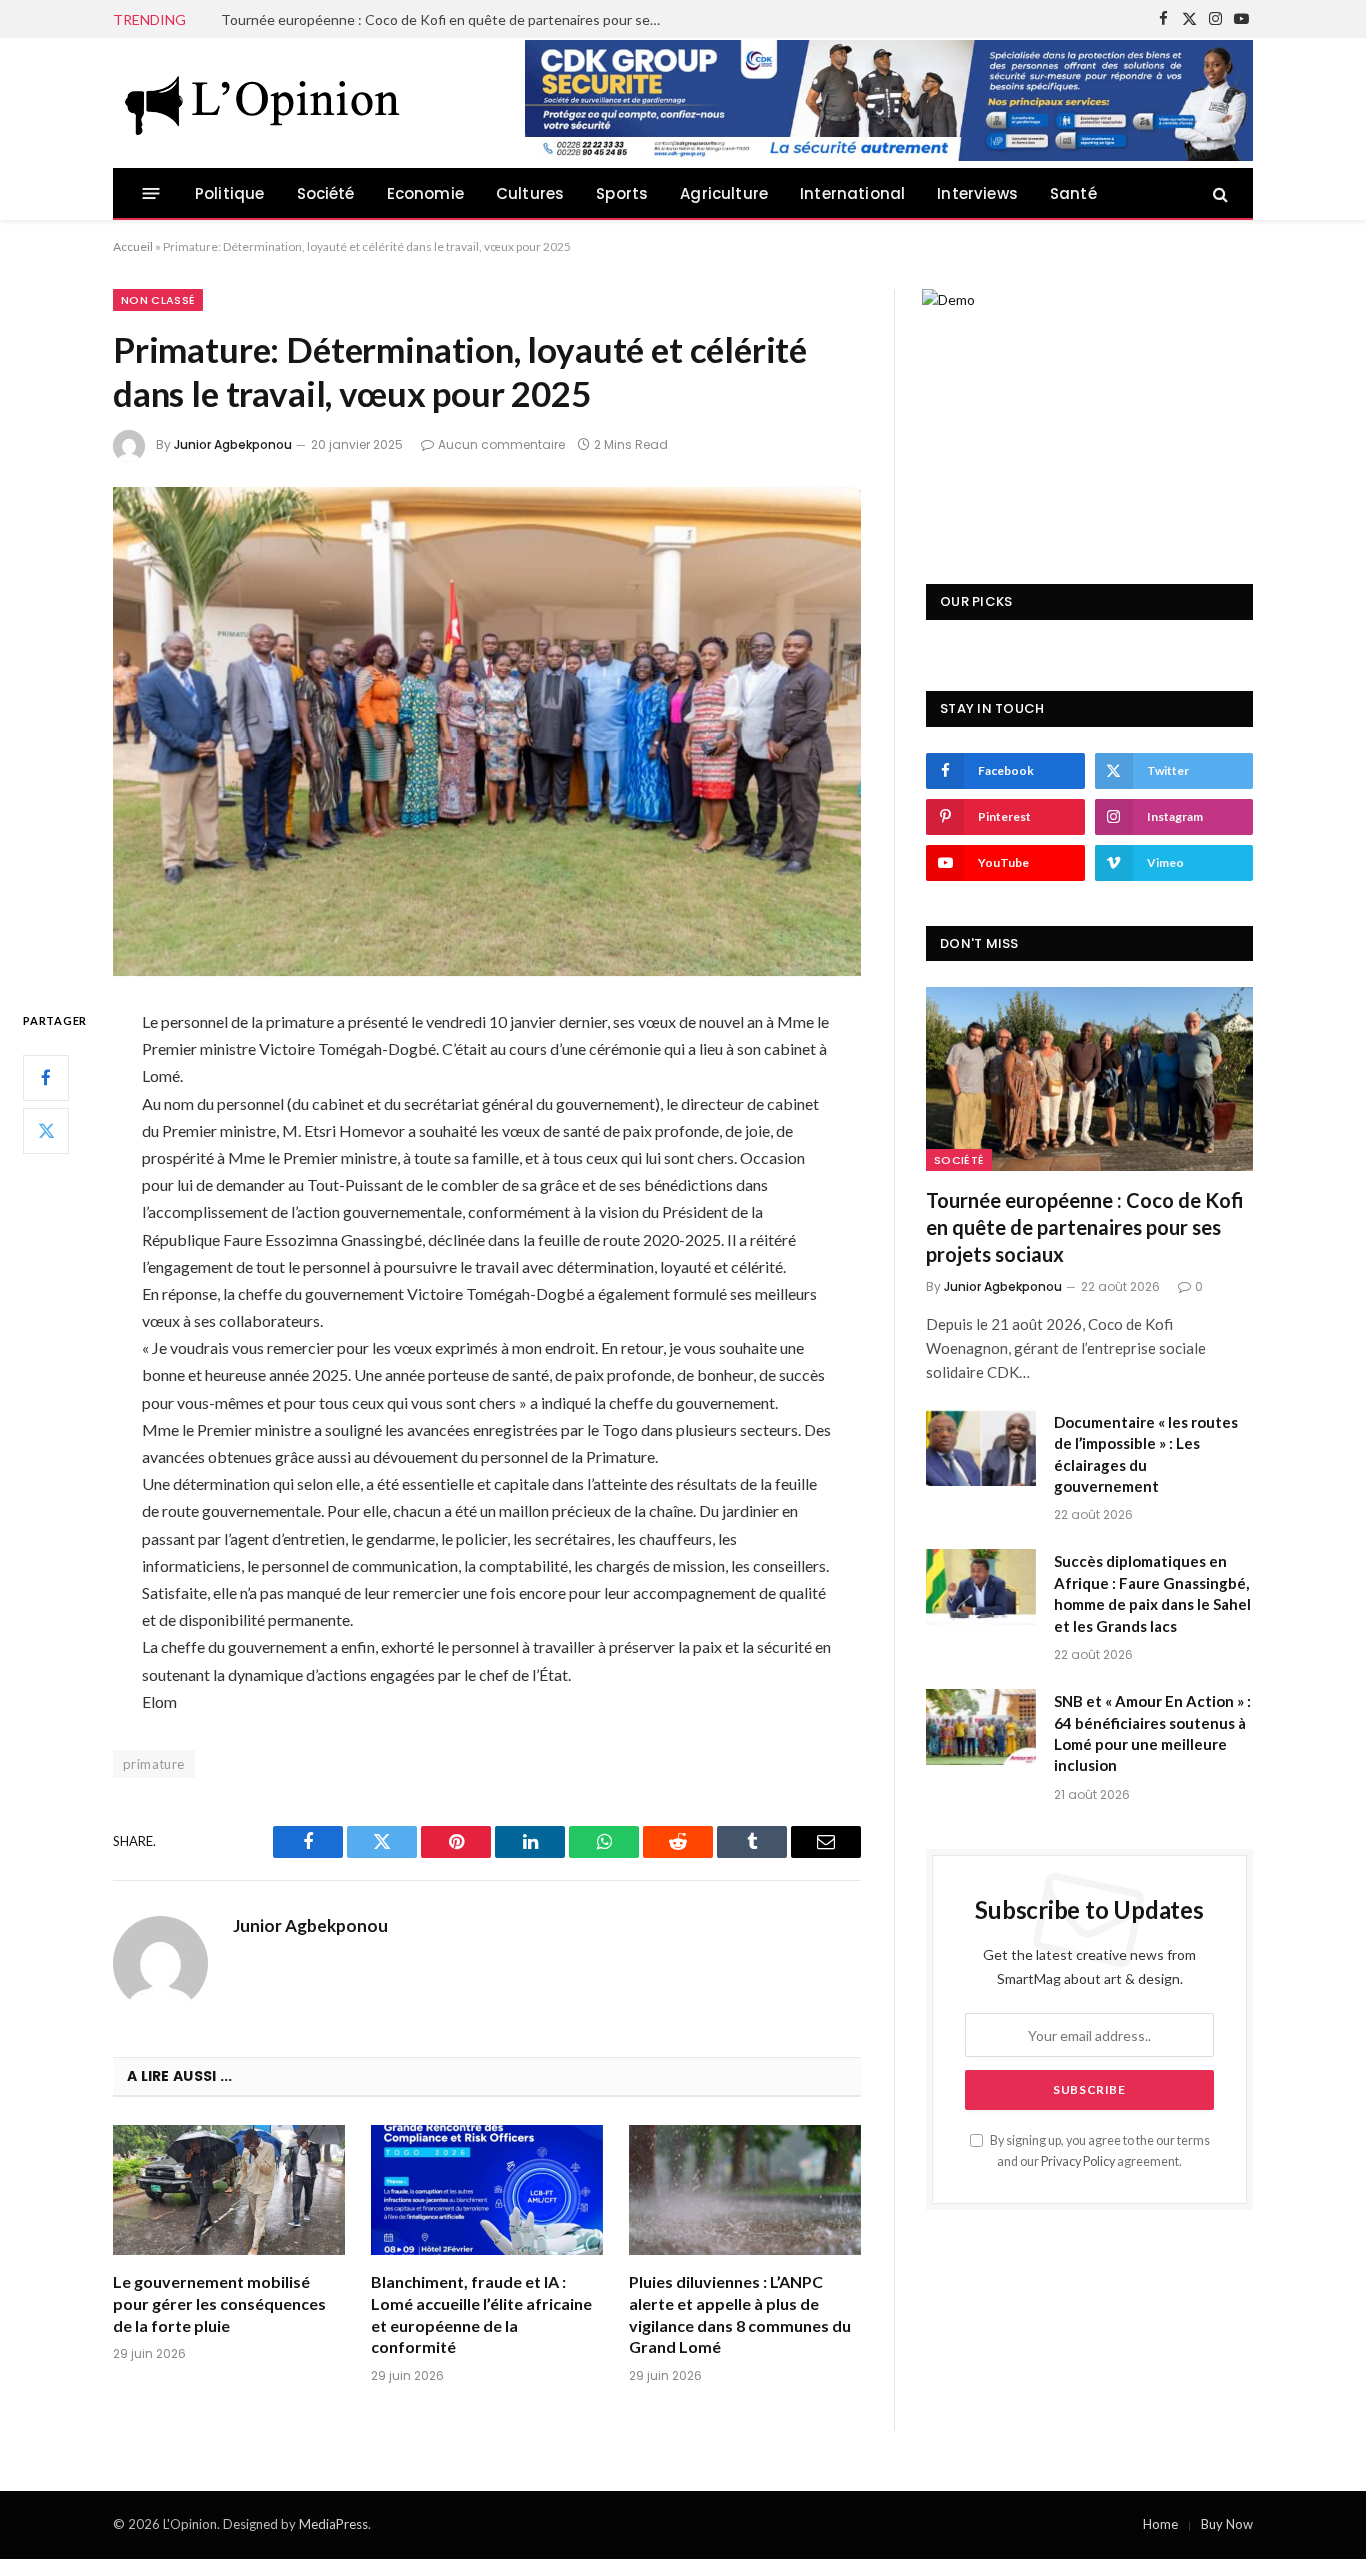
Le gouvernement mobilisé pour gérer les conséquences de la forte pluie (219, 2303)
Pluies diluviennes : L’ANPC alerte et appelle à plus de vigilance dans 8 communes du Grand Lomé (740, 2314)
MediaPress (333, 2524)
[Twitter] (46, 1131)
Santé (1073, 193)
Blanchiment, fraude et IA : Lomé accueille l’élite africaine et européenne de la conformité (481, 2314)
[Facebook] (46, 1078)
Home (1160, 2524)
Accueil (133, 246)
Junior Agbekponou (233, 444)
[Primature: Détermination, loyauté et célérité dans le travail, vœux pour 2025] (487, 731)
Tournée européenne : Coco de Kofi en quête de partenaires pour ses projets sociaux (1085, 1227)
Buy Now (1227, 2524)
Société (326, 193)
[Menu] (151, 193)
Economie (425, 193)
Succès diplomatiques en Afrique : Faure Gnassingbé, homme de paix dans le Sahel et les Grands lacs (1152, 1593)
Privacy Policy (1078, 2161)
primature (154, 1764)
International (852, 193)
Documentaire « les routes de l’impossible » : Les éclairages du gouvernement (446, 19)
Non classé (158, 300)
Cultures (530, 193)
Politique (230, 193)
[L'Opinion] (263, 103)
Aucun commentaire (501, 444)
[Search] (1218, 193)
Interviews (977, 193)
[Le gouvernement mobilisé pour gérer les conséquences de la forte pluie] (229, 2190)
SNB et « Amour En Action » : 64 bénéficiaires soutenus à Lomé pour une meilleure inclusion (1152, 1733)
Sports (622, 193)
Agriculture (724, 193)
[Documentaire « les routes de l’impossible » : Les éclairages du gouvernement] (981, 1448)
